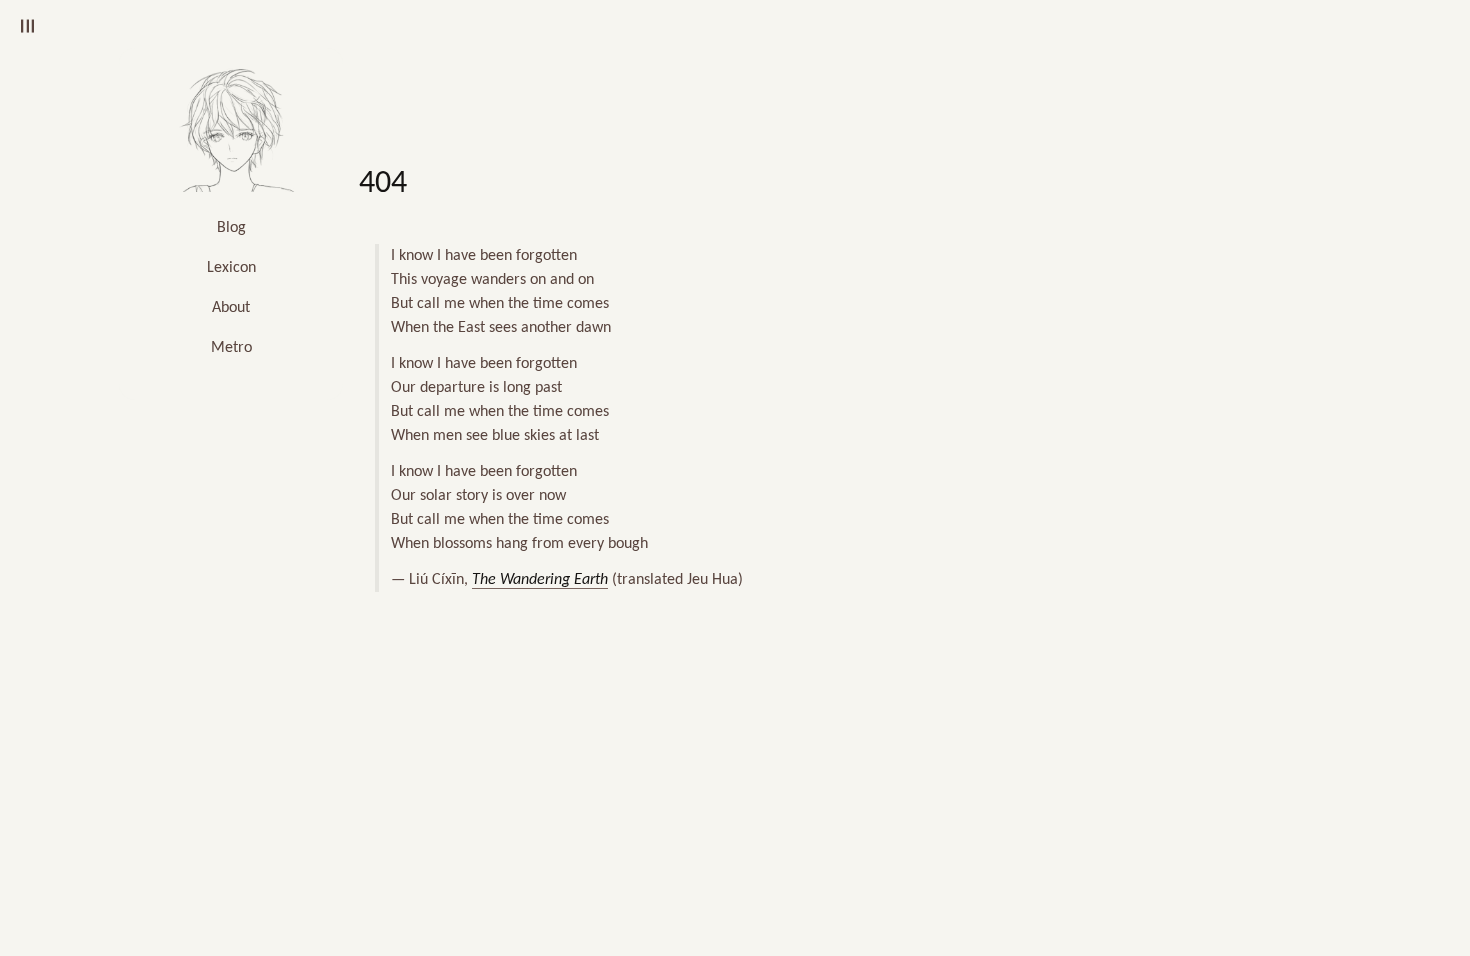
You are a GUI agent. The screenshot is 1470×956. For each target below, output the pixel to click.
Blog (231, 228)
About (231, 308)
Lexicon (231, 268)
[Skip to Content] (6, 6)
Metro (231, 348)
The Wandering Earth (540, 580)
